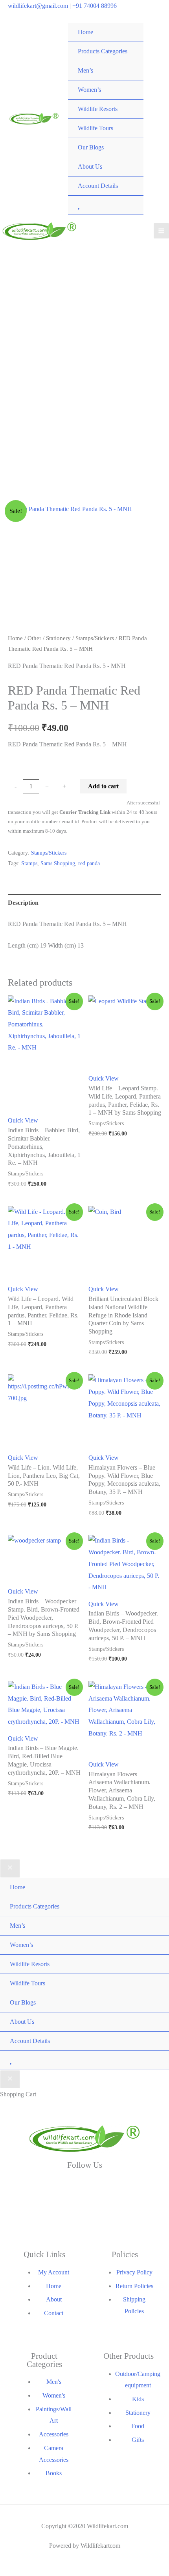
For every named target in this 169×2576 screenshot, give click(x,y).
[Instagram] (33, 2213)
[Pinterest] (136, 2213)
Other (34, 638)
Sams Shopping (58, 863)
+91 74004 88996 (95, 6)
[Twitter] (84, 2187)
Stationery (58, 638)
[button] (148, 517)
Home (15, 638)
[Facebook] (33, 2187)
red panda (89, 863)
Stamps (29, 863)
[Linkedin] (136, 2187)
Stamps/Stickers (95, 638)
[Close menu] (10, 1868)
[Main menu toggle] (161, 231)
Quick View (23, 1120)
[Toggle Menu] (130, 42)
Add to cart (103, 786)
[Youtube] (84, 2213)
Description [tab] (23, 903)
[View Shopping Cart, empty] (156, 119)
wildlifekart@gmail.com (38, 6)
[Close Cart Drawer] (10, 2079)
